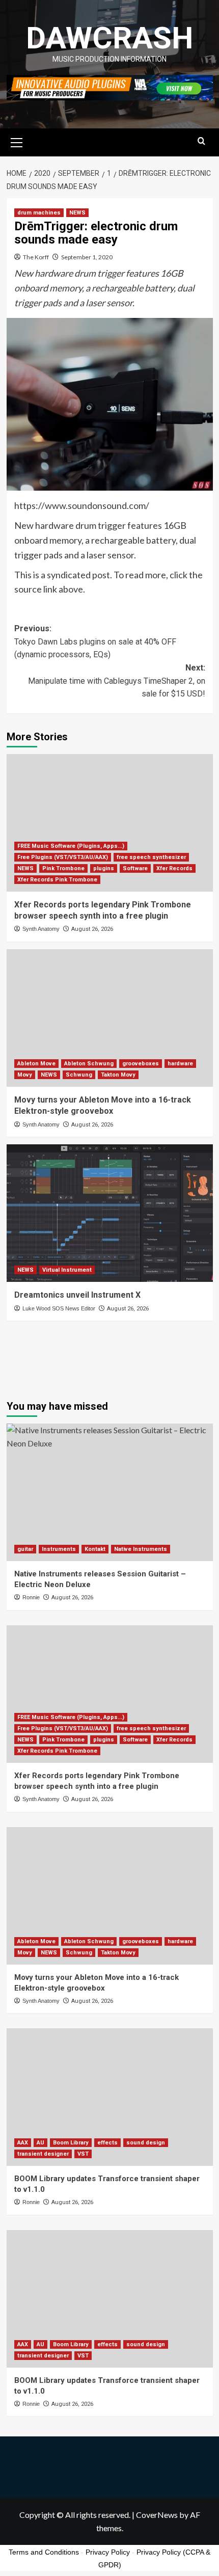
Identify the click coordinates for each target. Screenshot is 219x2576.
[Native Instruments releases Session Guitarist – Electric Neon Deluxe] (110, 1492)
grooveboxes (141, 1064)
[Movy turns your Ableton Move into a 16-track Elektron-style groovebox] (110, 1018)
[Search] (201, 141)
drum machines (39, 213)
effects (107, 2143)
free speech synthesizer (151, 857)
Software (135, 868)
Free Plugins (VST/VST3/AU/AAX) (63, 857)
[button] (17, 141)
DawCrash (109, 38)
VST (83, 2154)
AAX (23, 2143)
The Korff (36, 257)
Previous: (95, 641)
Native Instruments (141, 1549)
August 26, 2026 (92, 929)
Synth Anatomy (41, 929)
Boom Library (71, 2143)
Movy (25, 1075)
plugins (104, 868)
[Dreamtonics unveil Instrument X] (110, 1213)
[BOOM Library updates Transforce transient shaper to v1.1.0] (110, 2097)
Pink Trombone (63, 868)
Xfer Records (174, 868)
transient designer (43, 2154)
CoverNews (157, 2515)
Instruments (59, 1549)
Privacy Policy (108, 2552)
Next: (117, 681)
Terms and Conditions (44, 2552)
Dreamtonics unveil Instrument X (77, 1295)
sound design (146, 2143)
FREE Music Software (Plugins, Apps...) (71, 846)
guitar (25, 1549)
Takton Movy (118, 1075)
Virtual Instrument (67, 1270)
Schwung (79, 1075)
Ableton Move (36, 1064)
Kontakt (95, 1549)
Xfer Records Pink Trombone (57, 880)
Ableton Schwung (89, 1064)
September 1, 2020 (87, 257)
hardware (180, 1064)
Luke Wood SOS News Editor (59, 1308)
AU (40, 2143)
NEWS (77, 213)
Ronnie (31, 1597)
